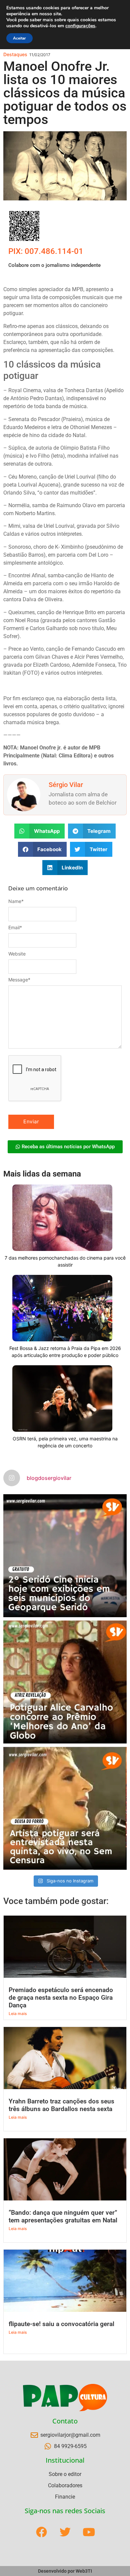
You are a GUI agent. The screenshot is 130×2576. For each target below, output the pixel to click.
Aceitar (19, 38)
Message (19, 980)
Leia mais (18, 2014)
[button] (39, 831)
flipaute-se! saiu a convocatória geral (61, 2324)
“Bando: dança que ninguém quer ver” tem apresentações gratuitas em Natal (63, 2216)
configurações (80, 26)
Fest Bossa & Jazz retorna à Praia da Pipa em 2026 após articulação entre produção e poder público (65, 1352)
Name (16, 901)
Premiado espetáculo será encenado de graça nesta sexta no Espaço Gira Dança (61, 1998)
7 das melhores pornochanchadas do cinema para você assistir (65, 1261)
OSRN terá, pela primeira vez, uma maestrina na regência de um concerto (65, 1442)
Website (17, 954)
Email (15, 928)
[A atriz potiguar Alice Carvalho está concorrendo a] (65, 1682)
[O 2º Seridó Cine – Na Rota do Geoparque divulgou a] (65, 1556)
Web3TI (84, 2571)
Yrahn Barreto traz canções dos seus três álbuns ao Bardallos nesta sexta (61, 2105)
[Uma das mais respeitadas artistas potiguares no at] (65, 1808)
